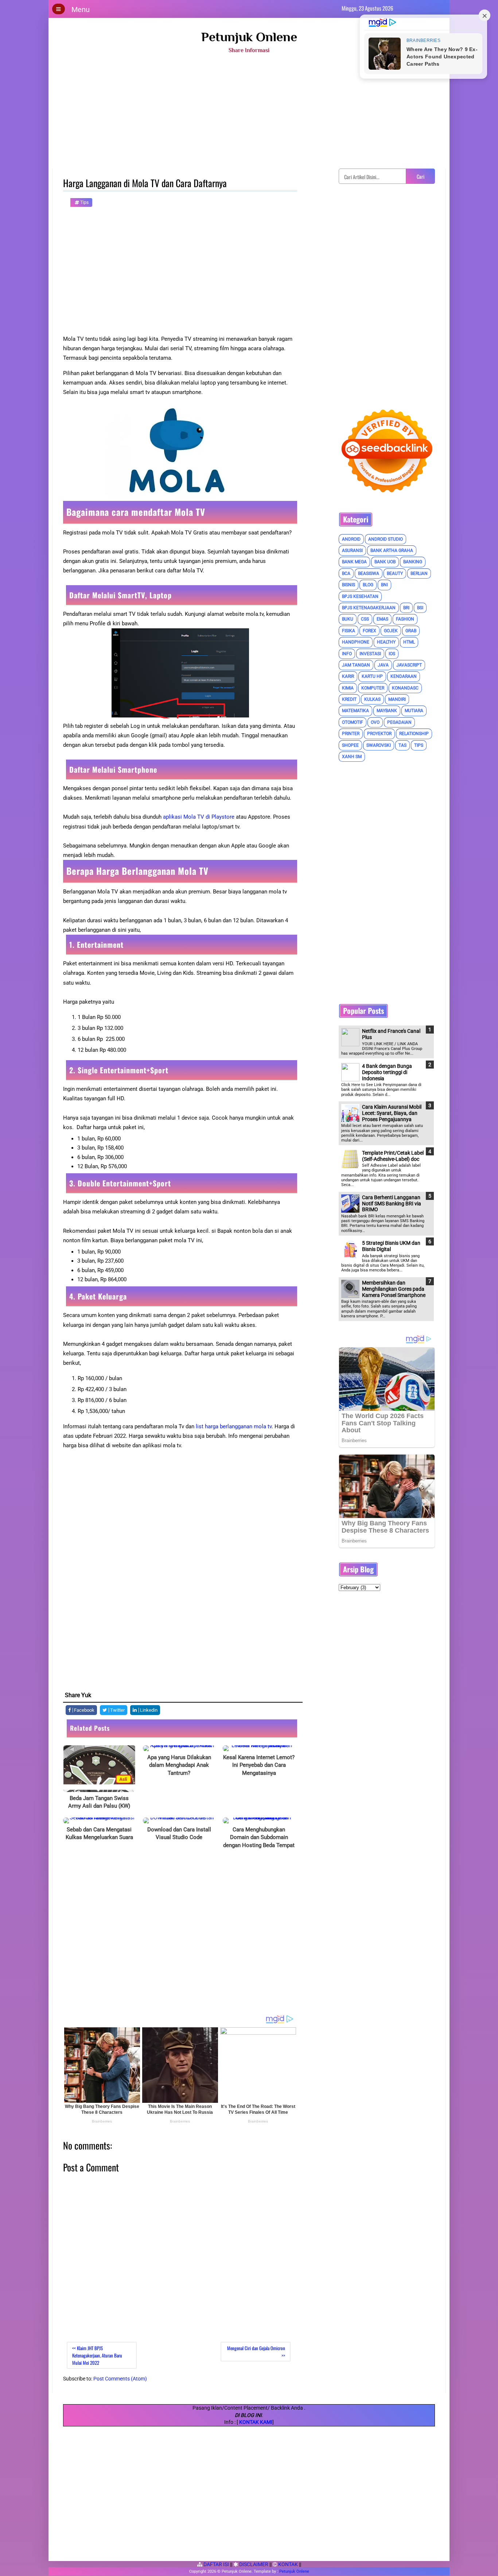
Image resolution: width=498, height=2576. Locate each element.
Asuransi (352, 551)
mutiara (414, 711)
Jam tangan (356, 665)
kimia (348, 688)
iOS (392, 654)
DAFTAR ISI (216, 2564)
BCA (346, 573)
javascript (409, 665)
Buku (348, 619)
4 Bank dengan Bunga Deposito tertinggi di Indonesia (387, 1072)
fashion (405, 619)
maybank (387, 711)
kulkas (372, 699)
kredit (349, 699)
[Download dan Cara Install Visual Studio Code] (179, 1820)
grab (411, 631)
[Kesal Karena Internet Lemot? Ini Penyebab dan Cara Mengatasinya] (259, 1748)
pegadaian (399, 722)
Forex (369, 631)
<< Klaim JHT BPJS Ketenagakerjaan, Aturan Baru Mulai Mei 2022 (97, 2355)
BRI (406, 608)
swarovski (379, 745)
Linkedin (148, 1710)
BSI (420, 608)
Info (347, 654)
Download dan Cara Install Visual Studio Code (179, 1834)
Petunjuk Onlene (249, 37)
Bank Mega (354, 562)
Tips (84, 202)
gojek (391, 631)
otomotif (353, 722)
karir (348, 676)
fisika (349, 631)
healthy (386, 642)
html (409, 642)
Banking (413, 562)
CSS (365, 619)
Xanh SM (352, 757)
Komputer (373, 688)
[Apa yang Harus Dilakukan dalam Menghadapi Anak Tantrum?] (179, 1748)
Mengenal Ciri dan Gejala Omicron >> (256, 2352)
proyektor (379, 734)
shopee (350, 745)
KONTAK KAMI (256, 2422)
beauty (395, 573)
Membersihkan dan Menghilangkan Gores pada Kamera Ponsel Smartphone (394, 1289)
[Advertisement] (249, 114)
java (383, 665)
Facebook (84, 1710)
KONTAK (287, 2564)
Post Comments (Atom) (120, 2379)
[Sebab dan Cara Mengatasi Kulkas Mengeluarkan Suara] (99, 1820)
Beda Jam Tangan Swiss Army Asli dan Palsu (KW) (99, 1802)
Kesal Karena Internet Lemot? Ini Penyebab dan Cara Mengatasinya (259, 1765)
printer (351, 734)
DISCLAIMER (253, 2564)
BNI (384, 585)
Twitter (117, 1710)
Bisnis (349, 585)
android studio (386, 539)
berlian (419, 573)
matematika (355, 711)
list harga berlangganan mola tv (234, 1426)
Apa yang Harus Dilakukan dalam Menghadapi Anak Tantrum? (179, 1765)
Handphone (356, 642)
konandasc (405, 688)
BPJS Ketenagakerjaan (369, 608)
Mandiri (397, 699)
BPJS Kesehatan (360, 596)
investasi (370, 654)
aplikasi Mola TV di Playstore (199, 817)
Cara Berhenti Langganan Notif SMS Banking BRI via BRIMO (392, 1204)
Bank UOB (385, 562)
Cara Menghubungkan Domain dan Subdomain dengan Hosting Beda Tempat (259, 1837)
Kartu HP (372, 676)
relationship (414, 734)
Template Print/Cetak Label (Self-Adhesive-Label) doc (393, 1156)
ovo (375, 722)
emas (382, 619)
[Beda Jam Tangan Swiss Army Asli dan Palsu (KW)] (99, 1769)
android (351, 539)
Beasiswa (369, 573)
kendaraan (404, 676)
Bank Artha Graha (392, 551)
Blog (368, 585)
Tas (402, 745)
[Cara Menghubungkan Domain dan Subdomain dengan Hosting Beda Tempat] (259, 1820)
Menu (81, 9)
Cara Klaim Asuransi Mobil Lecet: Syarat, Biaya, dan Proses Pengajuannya (392, 1113)
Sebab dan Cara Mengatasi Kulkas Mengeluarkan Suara (99, 1834)
